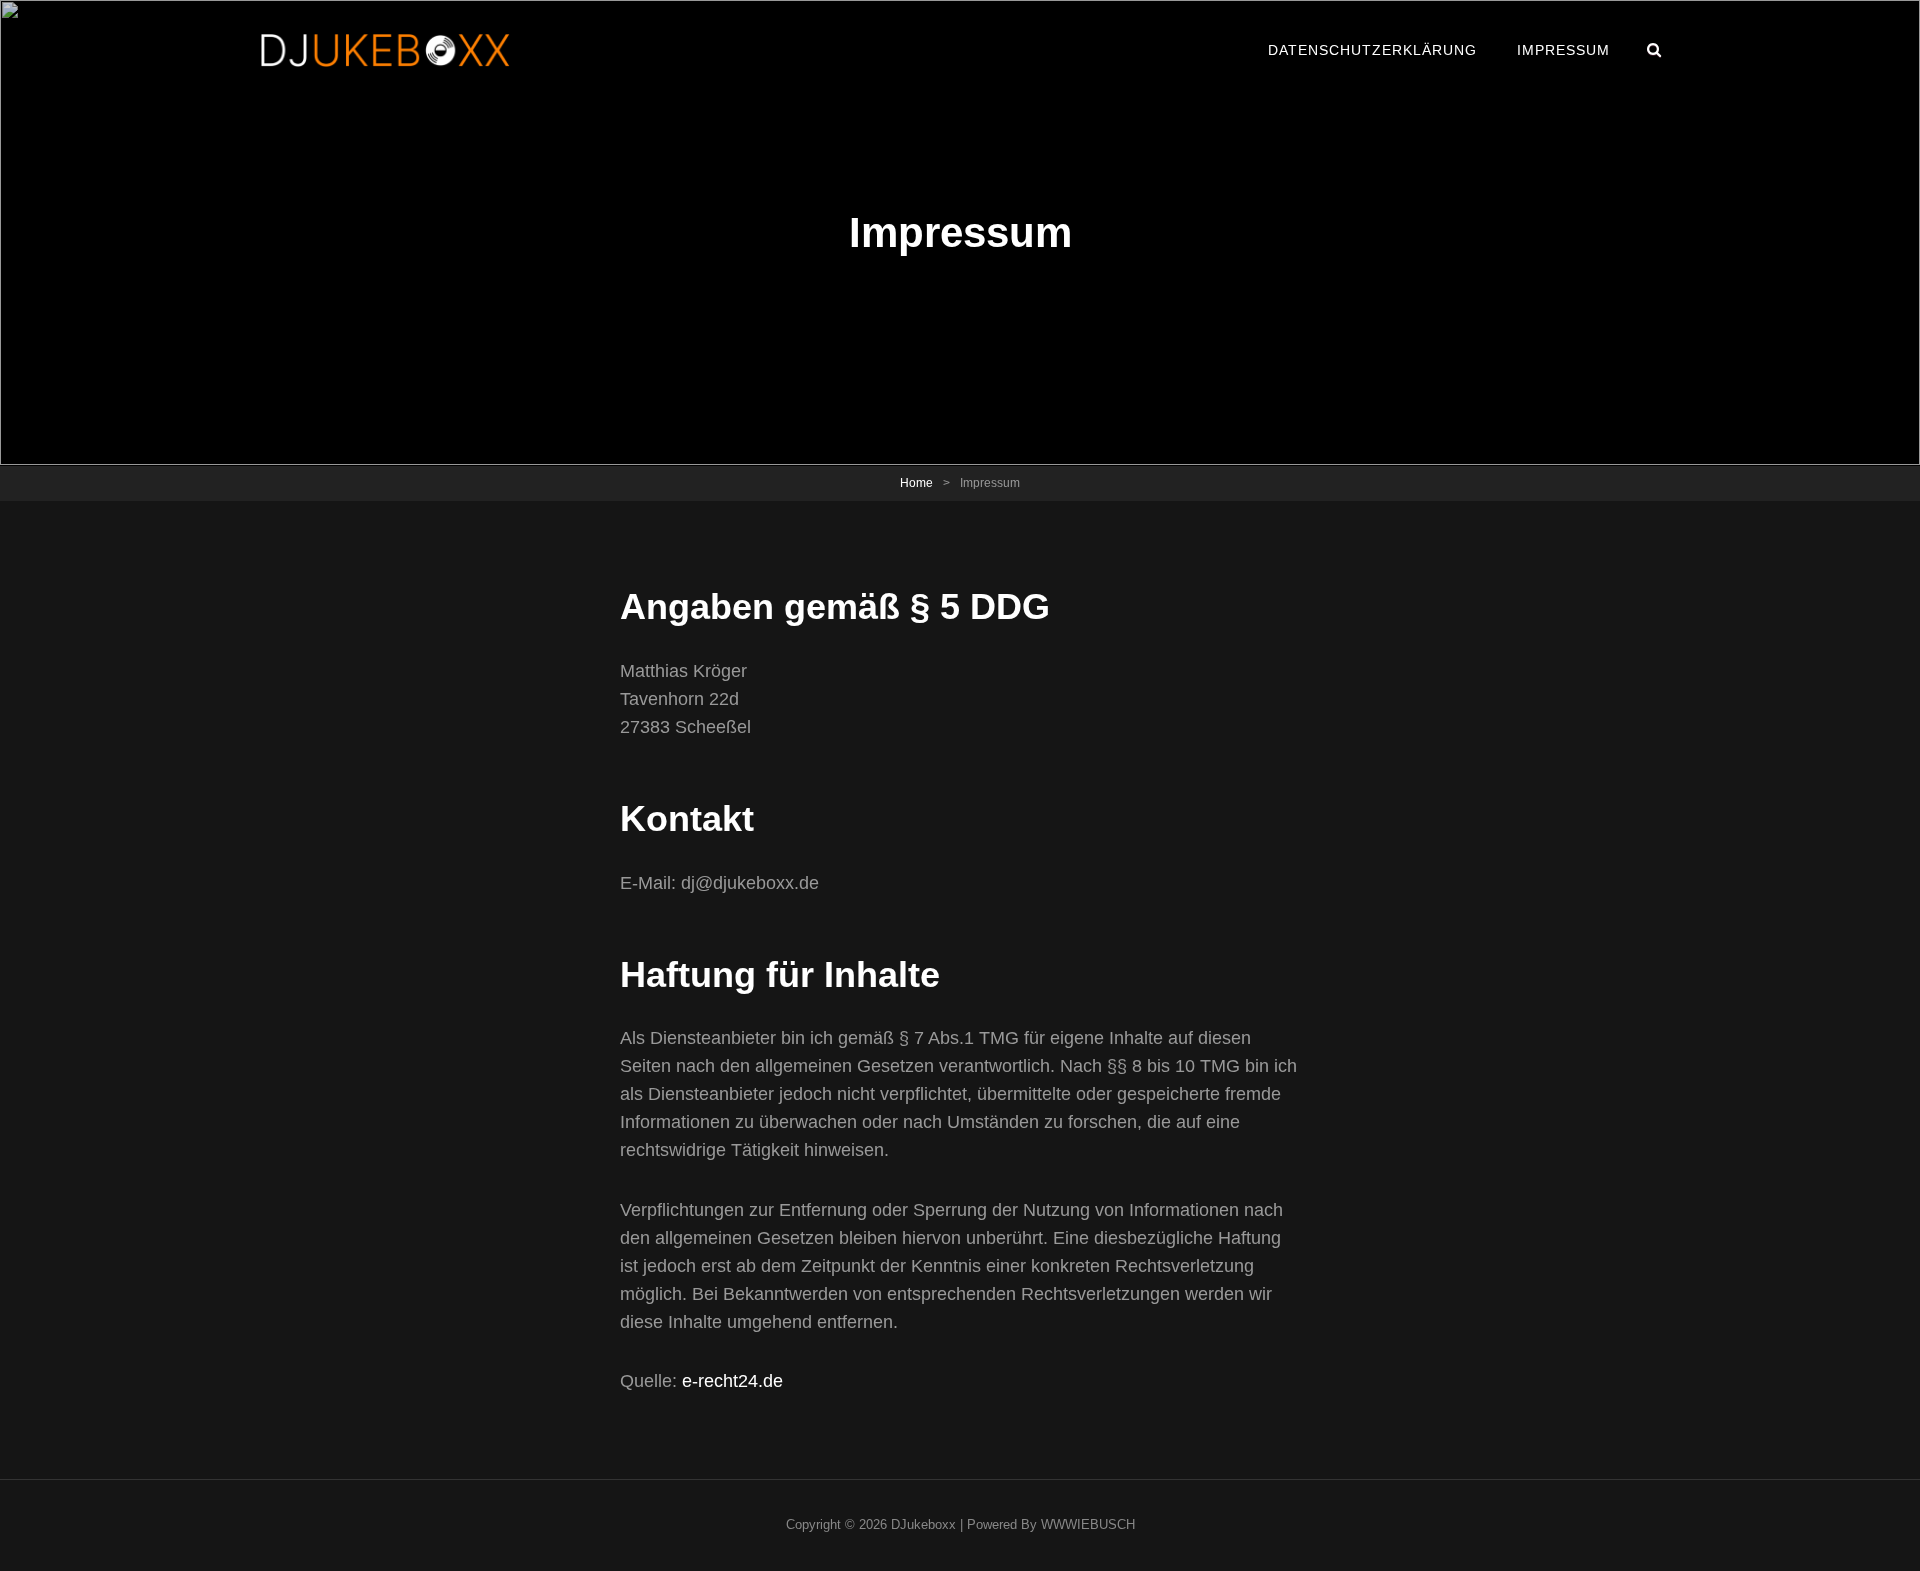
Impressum (1563, 50)
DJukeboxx (923, 1524)
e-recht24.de (732, 1381)
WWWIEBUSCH (1088, 1524)
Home (916, 483)
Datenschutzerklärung (1372, 50)
